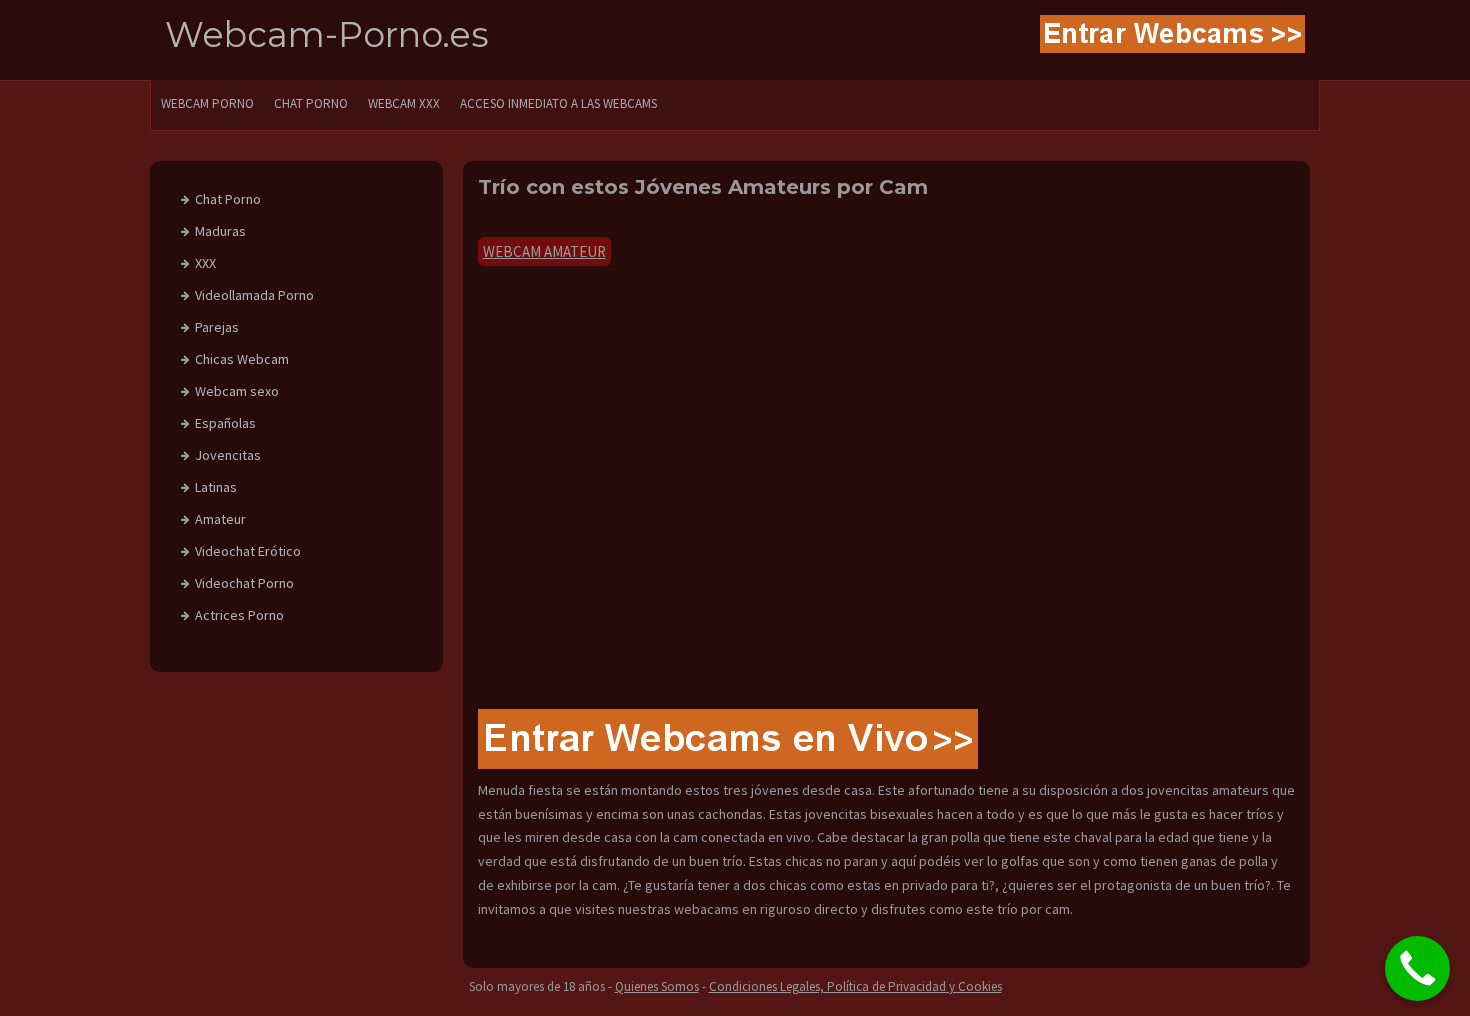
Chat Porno (228, 199)
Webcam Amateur (544, 251)
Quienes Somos (657, 986)
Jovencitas (228, 455)
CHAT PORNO (311, 103)
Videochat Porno (244, 583)
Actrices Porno (239, 615)
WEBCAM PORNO (207, 103)
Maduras (220, 231)
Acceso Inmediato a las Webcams (558, 103)
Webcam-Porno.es (327, 34)
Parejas (217, 327)
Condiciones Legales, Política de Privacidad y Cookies (855, 986)
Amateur (220, 519)
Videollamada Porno (254, 295)
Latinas (216, 487)
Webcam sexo (237, 391)
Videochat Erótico (248, 551)
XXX (205, 263)
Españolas (225, 423)
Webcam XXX (404, 103)
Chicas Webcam (242, 359)
